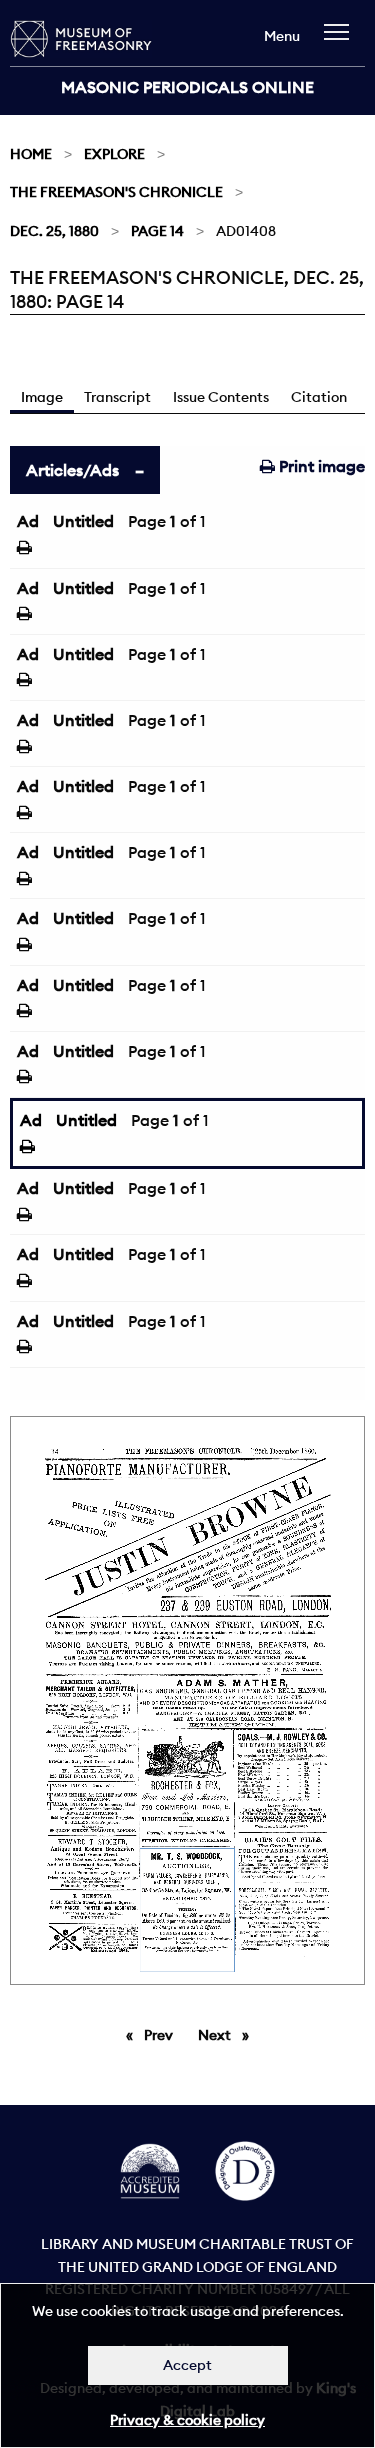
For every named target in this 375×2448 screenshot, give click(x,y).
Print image (320, 466)
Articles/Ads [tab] (72, 470)
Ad (28, 521)
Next (228, 2035)
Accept (187, 2365)
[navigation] (341, 41)
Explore (114, 154)
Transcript (117, 397)
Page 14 (157, 231)
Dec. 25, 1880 (54, 231)
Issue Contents (221, 397)
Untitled (83, 521)
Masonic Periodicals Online (187, 87)
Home (31, 154)
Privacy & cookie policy (187, 2420)
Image (42, 397)
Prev (162, 2035)
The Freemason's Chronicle (116, 192)
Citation (319, 397)
